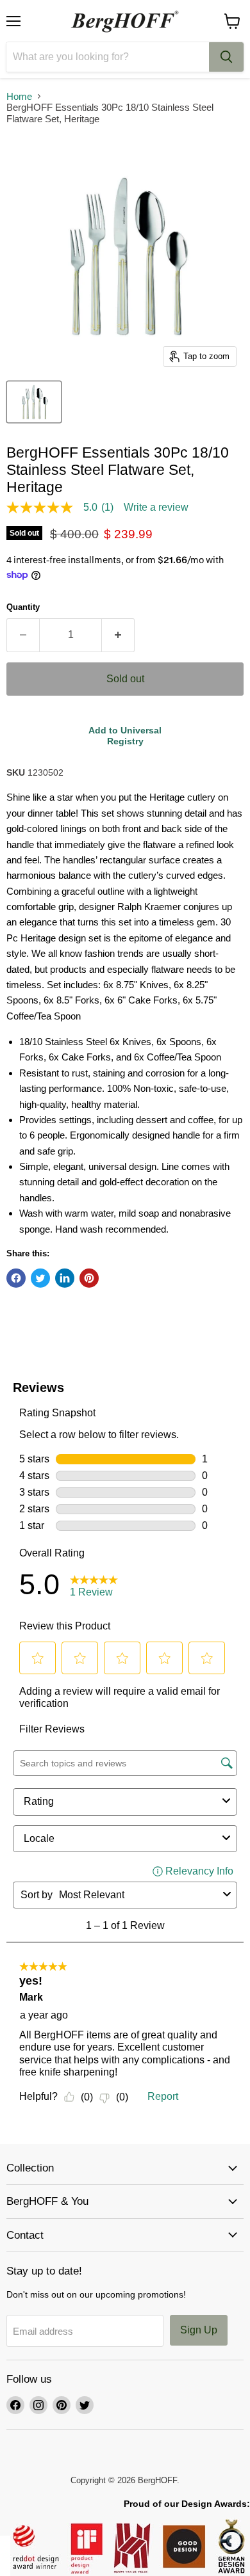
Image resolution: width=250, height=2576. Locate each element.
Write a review (156, 508)
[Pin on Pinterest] (89, 1278)
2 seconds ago (125, 736)
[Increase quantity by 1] (118, 635)
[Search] (226, 57)
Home (19, 96)
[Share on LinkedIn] (65, 1278)
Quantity (23, 607)
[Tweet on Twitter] (40, 1278)
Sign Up (199, 2330)
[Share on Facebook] (16, 1278)
